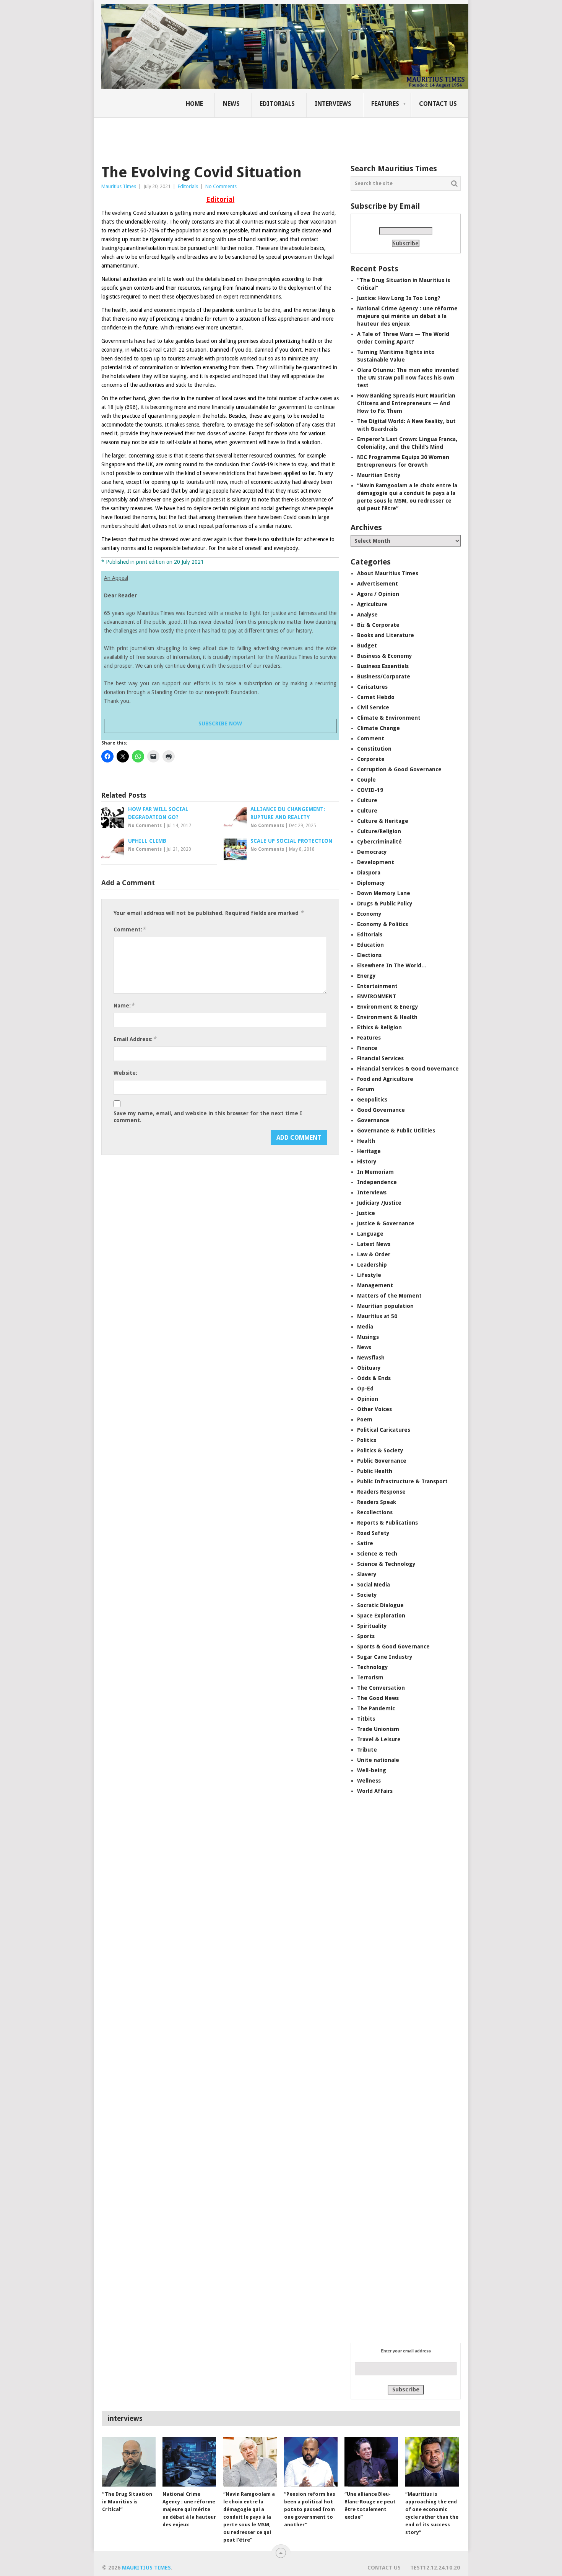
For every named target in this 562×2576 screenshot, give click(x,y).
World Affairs (375, 1791)
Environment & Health (387, 1017)
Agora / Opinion (378, 594)
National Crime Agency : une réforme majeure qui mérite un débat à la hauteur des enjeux (407, 316)
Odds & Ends (374, 1378)
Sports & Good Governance (393, 1646)
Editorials (277, 104)
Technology (373, 1667)
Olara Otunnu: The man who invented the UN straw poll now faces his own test (408, 378)
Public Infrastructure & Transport (402, 1481)
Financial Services (380, 1058)
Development (376, 862)
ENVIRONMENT (377, 996)
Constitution (374, 749)
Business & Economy (385, 656)
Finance (367, 1048)
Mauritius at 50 (377, 1316)
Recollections (375, 1512)
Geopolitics (372, 1100)
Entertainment (377, 986)
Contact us (438, 104)
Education (370, 945)
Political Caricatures (384, 1430)
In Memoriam (375, 1172)
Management (375, 1285)
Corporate (371, 759)
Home (194, 104)
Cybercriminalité (379, 842)
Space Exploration (381, 1616)
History (367, 1161)
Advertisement (378, 584)
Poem (365, 1419)
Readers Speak (377, 1502)
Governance (373, 1120)
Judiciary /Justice (379, 1203)
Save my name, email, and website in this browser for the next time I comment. (208, 1117)
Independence (377, 1182)
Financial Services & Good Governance (408, 1069)
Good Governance (381, 1110)
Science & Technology (386, 1564)
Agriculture (372, 604)
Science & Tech (377, 1554)
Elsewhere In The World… (392, 965)
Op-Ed (365, 1389)
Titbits (366, 1719)
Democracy (372, 852)
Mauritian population (385, 1306)
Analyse (367, 615)
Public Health (375, 1471)
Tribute (367, 1750)
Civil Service (373, 707)
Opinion (368, 1399)
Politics (367, 1440)
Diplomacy (371, 883)
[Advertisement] (233, 136)
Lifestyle (369, 1275)
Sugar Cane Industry (385, 1657)
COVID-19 (370, 790)
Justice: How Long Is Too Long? (399, 298)
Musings (368, 1337)
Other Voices (374, 1409)
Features (385, 104)
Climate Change (378, 728)
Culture (367, 800)
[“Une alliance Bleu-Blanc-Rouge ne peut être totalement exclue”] (371, 2462)
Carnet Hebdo (376, 697)
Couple (366, 780)
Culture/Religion (379, 831)
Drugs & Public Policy (385, 904)
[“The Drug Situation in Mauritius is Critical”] (129, 2462)
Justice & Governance (386, 1223)
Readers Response (381, 1492)
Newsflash (371, 1358)
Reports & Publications (387, 1523)
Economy (369, 914)
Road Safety (373, 1533)
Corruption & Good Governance (399, 769)
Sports (366, 1636)
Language (370, 1234)
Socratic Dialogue (380, 1605)
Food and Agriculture (385, 1079)
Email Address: (135, 1039)
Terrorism (370, 1677)
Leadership (372, 1265)
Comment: (130, 929)
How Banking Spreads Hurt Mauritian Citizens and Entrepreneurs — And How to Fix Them (406, 403)
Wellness (369, 1781)
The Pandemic (376, 1708)
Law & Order (374, 1254)
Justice (366, 1213)
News (231, 104)
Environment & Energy (388, 1007)
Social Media (374, 1585)
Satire (365, 1543)
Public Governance (382, 1461)
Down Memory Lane (384, 893)
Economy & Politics (383, 924)
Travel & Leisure (379, 1739)
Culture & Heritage (383, 821)
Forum (366, 1089)
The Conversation (381, 1688)
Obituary (369, 1368)
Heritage (369, 1151)
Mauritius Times (119, 186)
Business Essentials (383, 666)
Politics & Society (380, 1450)
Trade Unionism (378, 1729)
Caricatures (372, 687)
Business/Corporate (384, 676)
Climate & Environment (389, 718)
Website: (125, 1073)
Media (365, 1327)
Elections (369, 955)
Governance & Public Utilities (396, 1131)
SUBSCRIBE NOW (220, 723)
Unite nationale (378, 1760)
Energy (366, 976)
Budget (367, 646)
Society (367, 1595)
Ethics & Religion (379, 1027)
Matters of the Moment (389, 1296)
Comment (371, 738)
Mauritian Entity (379, 475)
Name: (124, 1005)
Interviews (333, 104)
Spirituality (372, 1626)
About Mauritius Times (388, 573)
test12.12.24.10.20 (435, 2568)
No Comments (221, 186)
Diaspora (369, 873)
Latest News (374, 1244)
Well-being (372, 1770)
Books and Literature (386, 635)
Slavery (367, 1574)
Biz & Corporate (378, 625)
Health (366, 1141)
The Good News (378, 1698)
